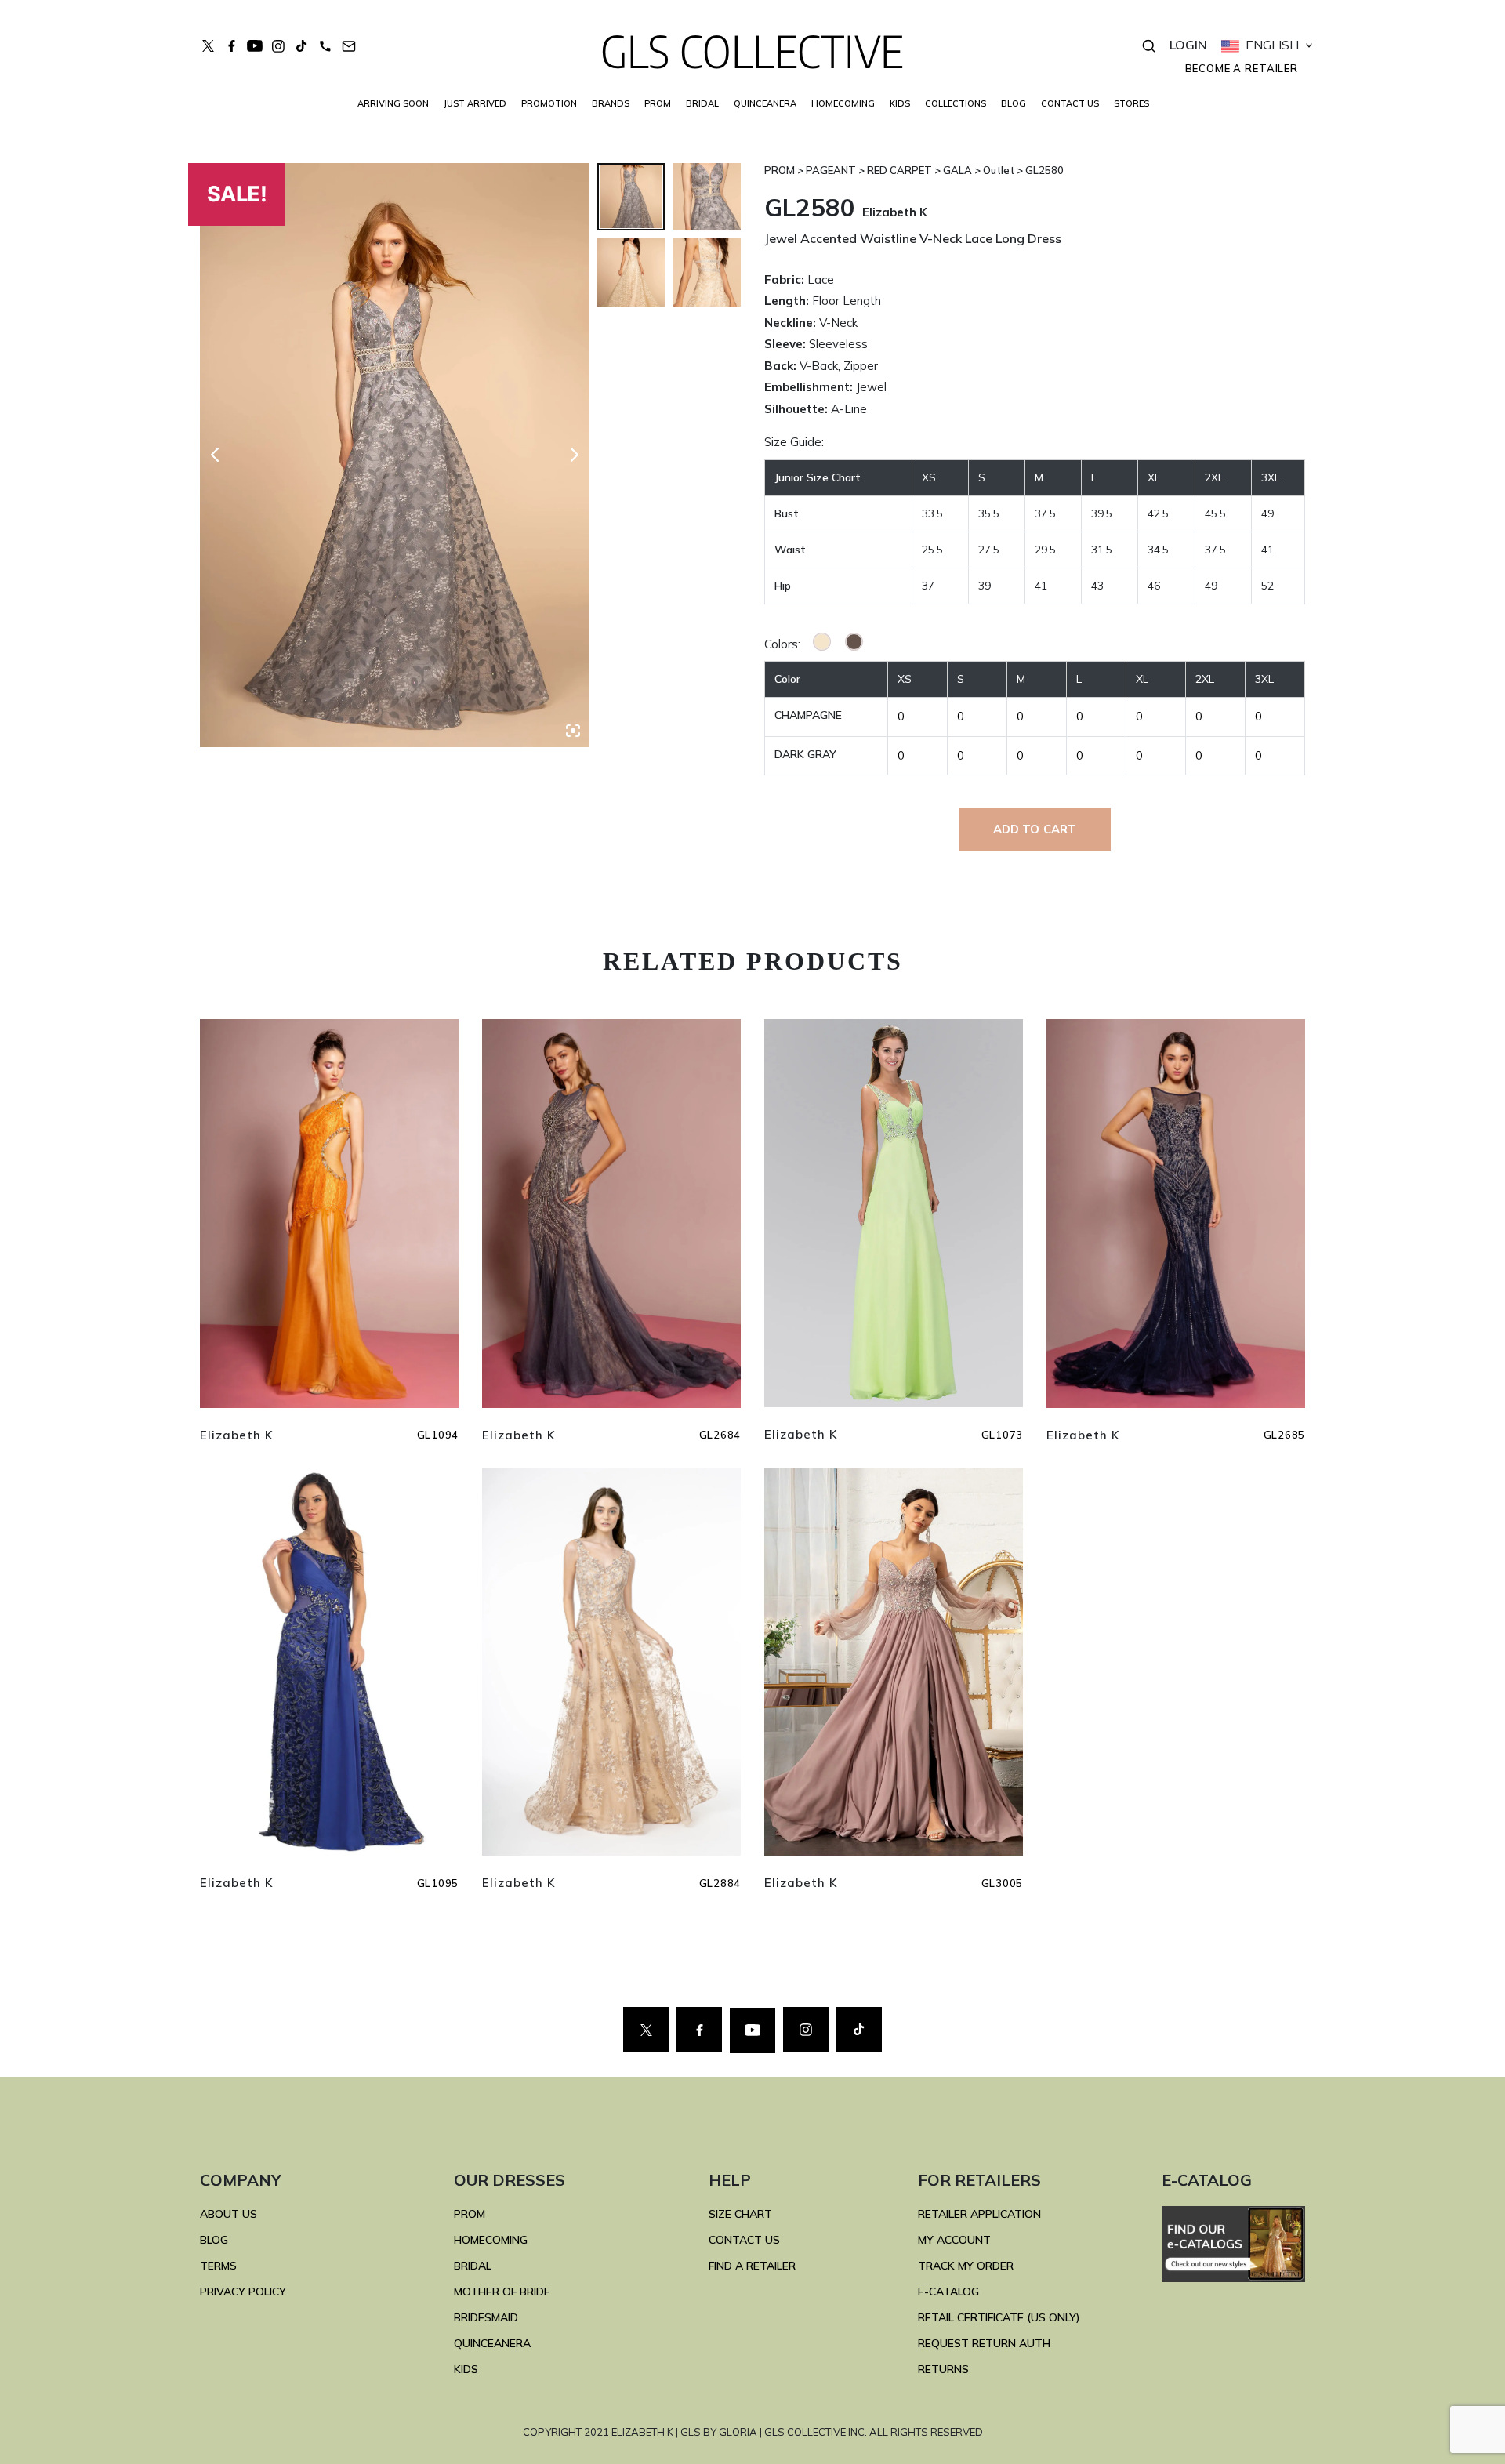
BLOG (1014, 103)
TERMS (218, 2266)
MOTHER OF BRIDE (502, 2292)
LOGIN (1188, 45)
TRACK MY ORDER (966, 2266)
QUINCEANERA (765, 103)
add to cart (1035, 829)
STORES (1131, 103)
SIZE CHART (740, 2214)
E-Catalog (948, 2292)
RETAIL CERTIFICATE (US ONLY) (999, 2317)
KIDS (900, 103)
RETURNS (943, 2369)
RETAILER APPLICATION (979, 2214)
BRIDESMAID (486, 2317)
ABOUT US (228, 2214)
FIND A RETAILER (752, 2266)
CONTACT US (1070, 103)
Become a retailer (1242, 68)
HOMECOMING (843, 103)
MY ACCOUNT (954, 2240)
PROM (658, 103)
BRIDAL (473, 2266)
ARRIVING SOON (393, 103)
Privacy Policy (243, 2292)
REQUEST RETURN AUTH (984, 2343)
